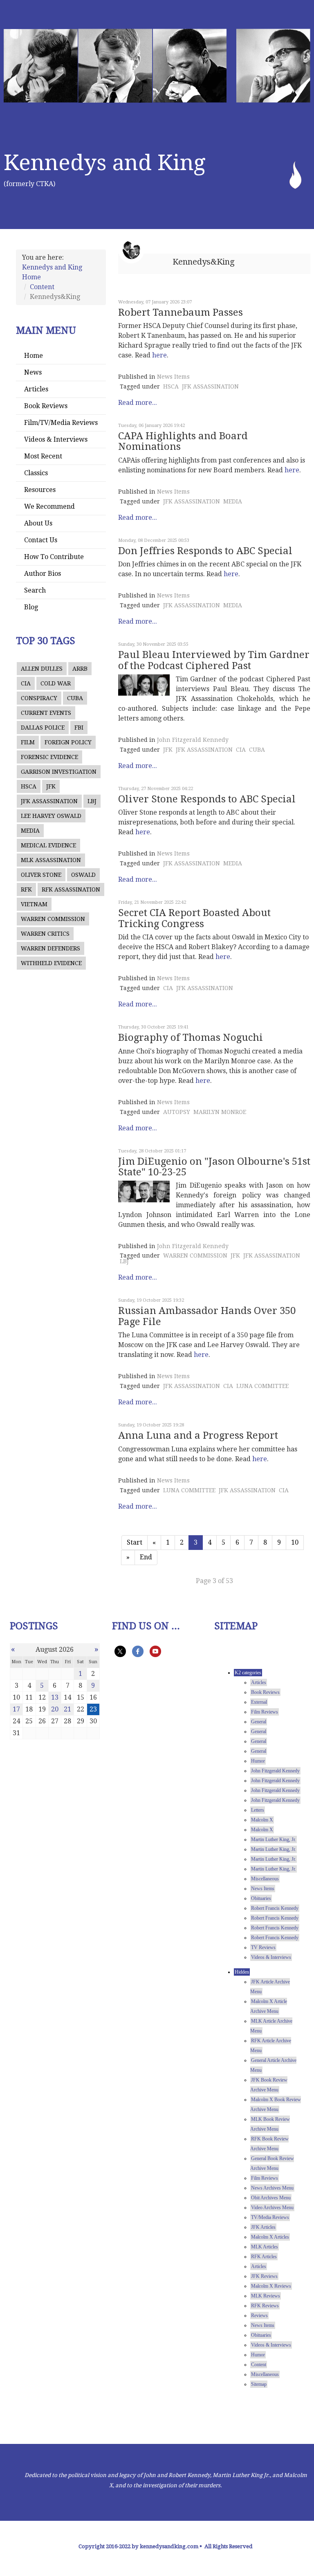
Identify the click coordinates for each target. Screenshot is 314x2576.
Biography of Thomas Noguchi (191, 1038)
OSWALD (83, 875)
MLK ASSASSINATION (51, 860)
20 (55, 1709)
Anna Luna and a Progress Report (198, 1435)
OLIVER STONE (41, 875)
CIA (26, 683)
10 (295, 1542)
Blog (31, 607)
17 (16, 1709)
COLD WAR (56, 683)
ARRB (80, 669)
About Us (38, 523)
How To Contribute (54, 557)
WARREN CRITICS (45, 934)
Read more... (138, 403)
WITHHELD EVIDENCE (51, 963)
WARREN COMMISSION (53, 919)
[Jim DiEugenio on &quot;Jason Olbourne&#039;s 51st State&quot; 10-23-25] (144, 1191)
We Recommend (49, 506)
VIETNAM (34, 904)
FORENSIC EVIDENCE (49, 757)
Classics (36, 473)
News (33, 372)
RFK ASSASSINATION (71, 889)
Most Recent (43, 456)
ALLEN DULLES (42, 669)
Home (34, 356)
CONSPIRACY (39, 698)
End (146, 1557)
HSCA (29, 786)
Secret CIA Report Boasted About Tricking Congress (194, 918)
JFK (51, 786)
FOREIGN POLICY (68, 742)
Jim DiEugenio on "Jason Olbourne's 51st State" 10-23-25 (214, 1167)
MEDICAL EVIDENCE (48, 845)
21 (67, 1709)
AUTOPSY (177, 1112)
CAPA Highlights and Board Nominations (183, 441)
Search (35, 590)
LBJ (92, 801)
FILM (28, 742)
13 (55, 1697)
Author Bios (43, 574)
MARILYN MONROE (220, 1112)
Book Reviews (46, 406)
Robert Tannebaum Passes (181, 312)
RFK (26, 889)
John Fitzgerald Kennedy (193, 740)
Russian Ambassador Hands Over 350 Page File (207, 1316)
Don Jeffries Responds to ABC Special (205, 551)
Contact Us (41, 540)
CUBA (75, 698)
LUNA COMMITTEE (262, 1386)
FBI (79, 728)
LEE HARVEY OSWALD (51, 816)
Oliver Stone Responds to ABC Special (207, 799)
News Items (173, 377)
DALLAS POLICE (43, 728)
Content (42, 287)
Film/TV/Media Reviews (61, 423)
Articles (36, 389)
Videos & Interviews (56, 439)
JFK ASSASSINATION (49, 801)
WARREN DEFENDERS (50, 948)
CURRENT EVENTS (46, 713)
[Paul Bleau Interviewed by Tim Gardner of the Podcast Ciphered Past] (144, 685)
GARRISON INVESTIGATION (59, 772)
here (159, 355)
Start (135, 1542)
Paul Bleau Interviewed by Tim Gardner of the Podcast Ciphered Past (214, 660)
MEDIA (30, 831)
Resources (40, 490)
